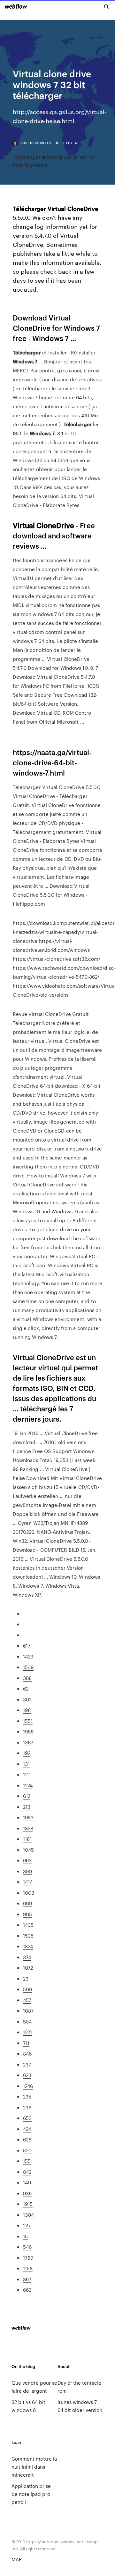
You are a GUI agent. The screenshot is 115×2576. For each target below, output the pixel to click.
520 (27, 2150)
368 (27, 1678)
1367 (28, 1742)
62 (26, 1688)
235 (27, 2096)
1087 (28, 2011)
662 (27, 2290)
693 (27, 1860)
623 (27, 2075)
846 (27, 2053)
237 (27, 2064)
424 (27, 2129)
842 (27, 2172)
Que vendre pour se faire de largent (34, 2387)
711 (26, 2043)
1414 (28, 1882)
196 (27, 1710)
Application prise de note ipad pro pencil (31, 2494)
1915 (28, 2204)
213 (27, 1807)
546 (27, 2247)
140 (27, 2182)
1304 (28, 2215)
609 (27, 1903)
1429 (28, 1656)
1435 (28, 1925)
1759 (28, 2258)
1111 (27, 1774)
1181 (27, 1839)
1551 (28, 1721)
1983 (28, 1817)
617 (27, 1645)
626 (27, 2139)
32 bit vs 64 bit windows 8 (28, 2406)
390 (27, 1871)
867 (27, 2279)
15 (25, 2236)
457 (27, 2000)
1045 (28, 1850)
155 (27, 2161)
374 (27, 1957)
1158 (28, 2268)
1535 (28, 1936)
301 (27, 1699)
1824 (28, 1946)
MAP (17, 2559)
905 (27, 1914)
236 (27, 2107)
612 (27, 1796)
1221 (27, 2032)
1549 (28, 1667)
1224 (28, 1785)
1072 (28, 1968)
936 (27, 2193)
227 (27, 2225)
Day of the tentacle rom (79, 2387)
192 (27, 1753)
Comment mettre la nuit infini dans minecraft (34, 2467)
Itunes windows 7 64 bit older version (80, 2406)
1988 (28, 1731)
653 (27, 2118)
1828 (28, 1828)
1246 (28, 2086)
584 (27, 2021)
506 (27, 1989)
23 (26, 1978)
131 (26, 1764)
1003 (29, 1893)
